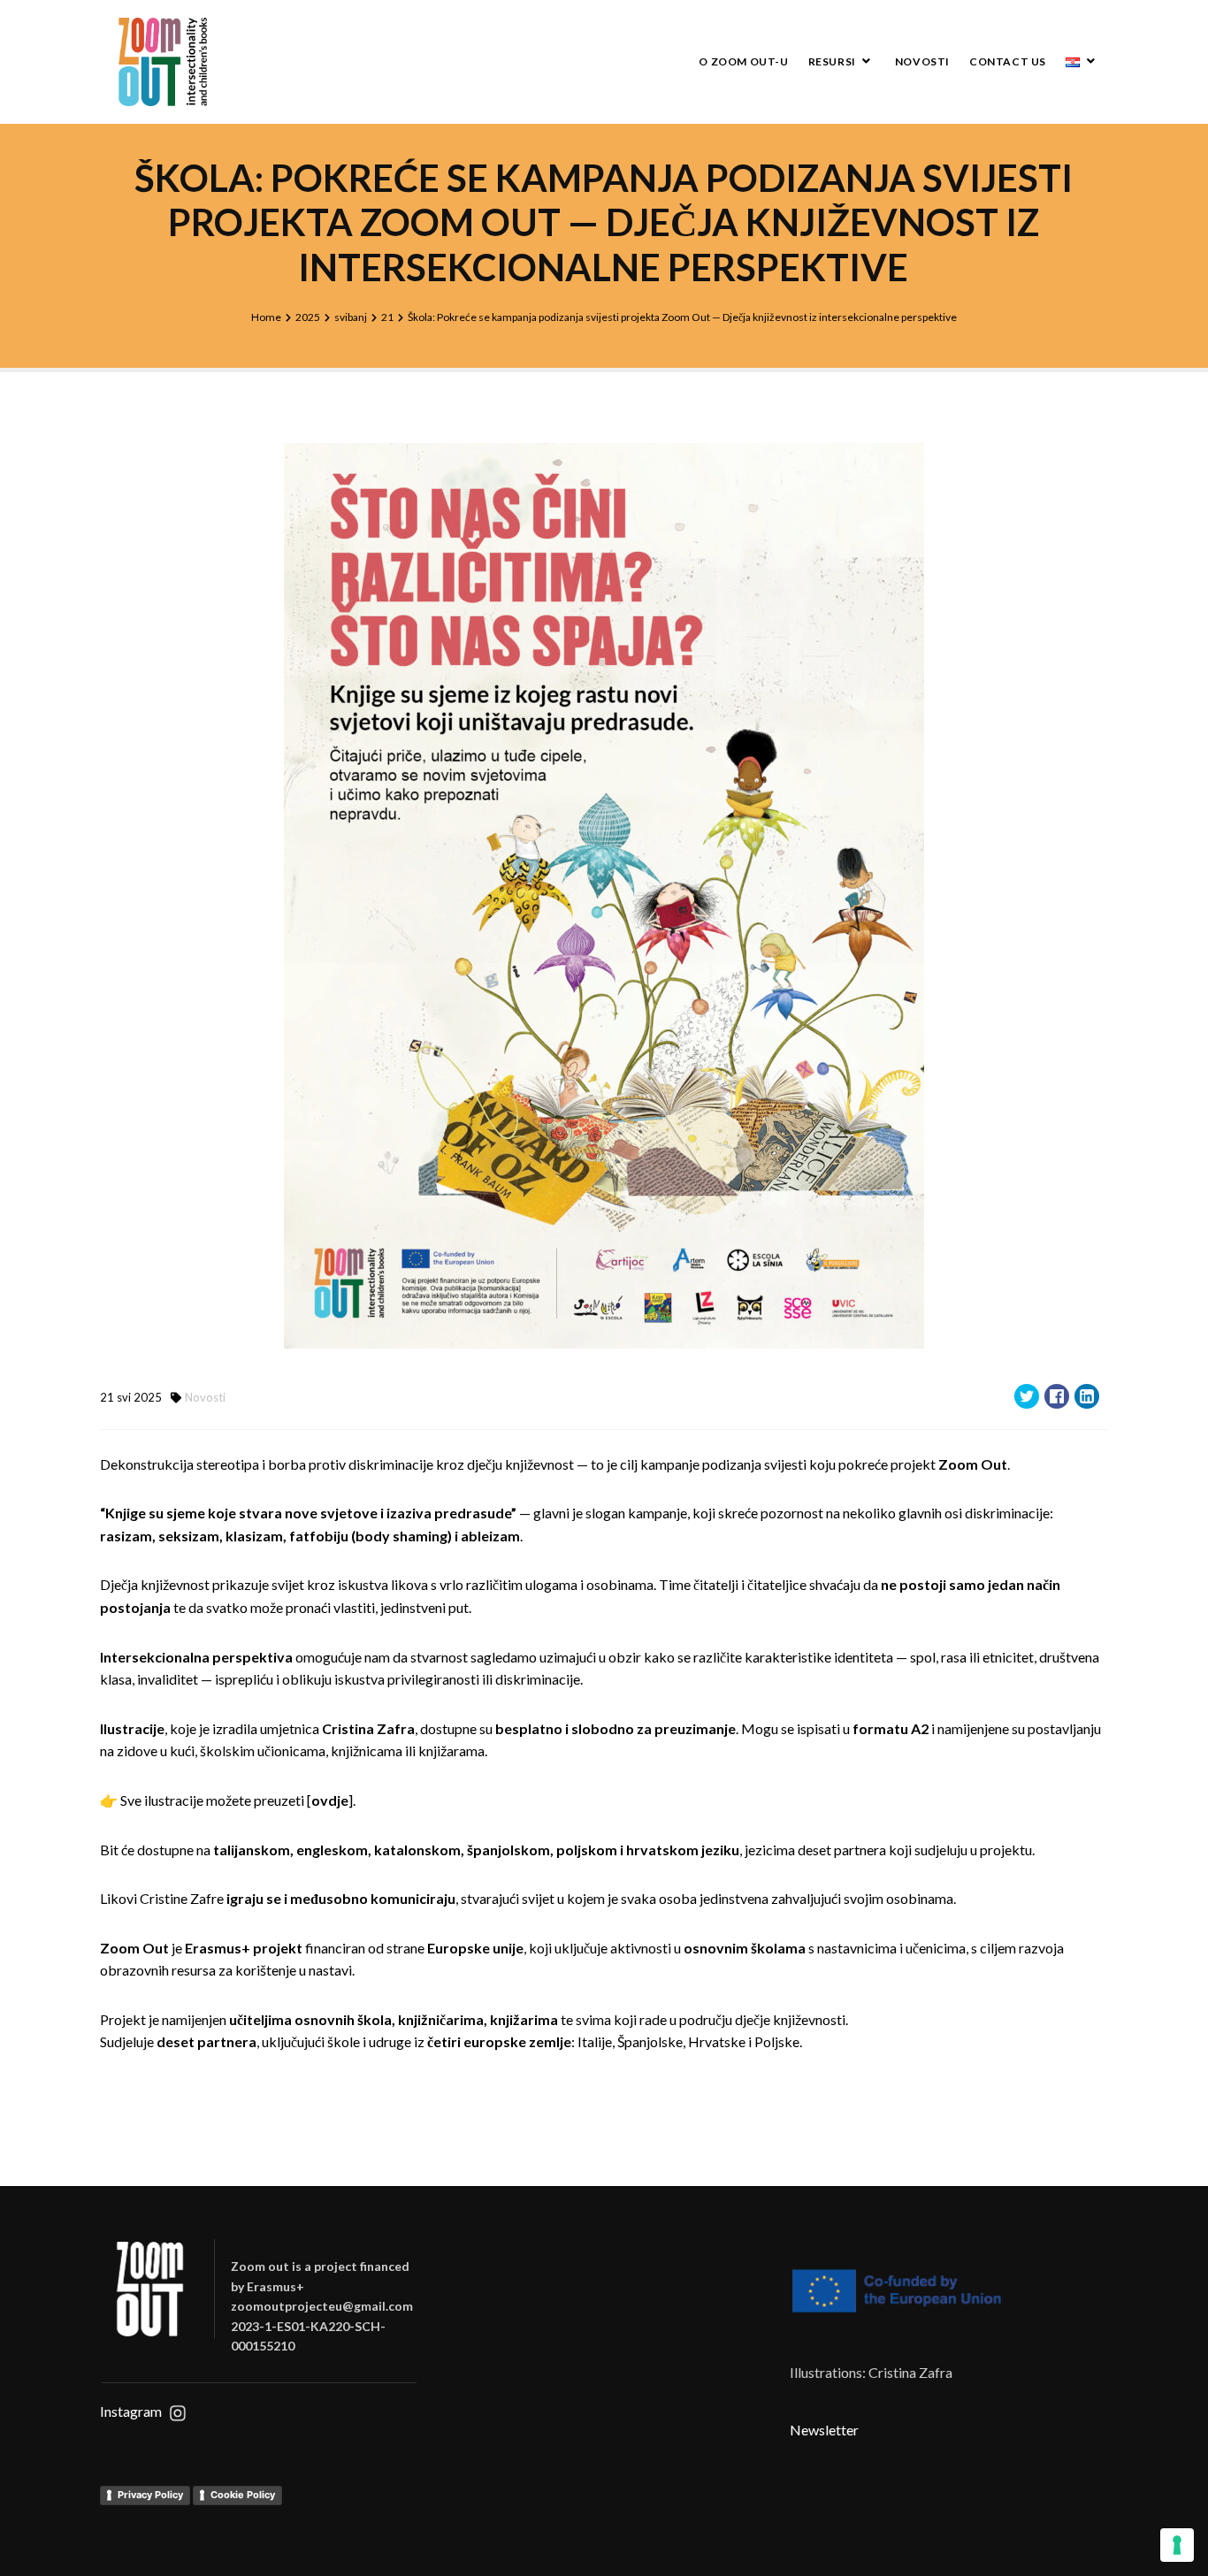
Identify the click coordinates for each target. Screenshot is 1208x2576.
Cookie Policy (243, 2495)
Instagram (131, 2411)
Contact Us (1008, 61)
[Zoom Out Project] (162, 62)
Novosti (922, 61)
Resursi (832, 61)
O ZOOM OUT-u (743, 61)
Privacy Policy (150, 2495)
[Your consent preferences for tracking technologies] (1177, 2545)
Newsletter (824, 2430)
